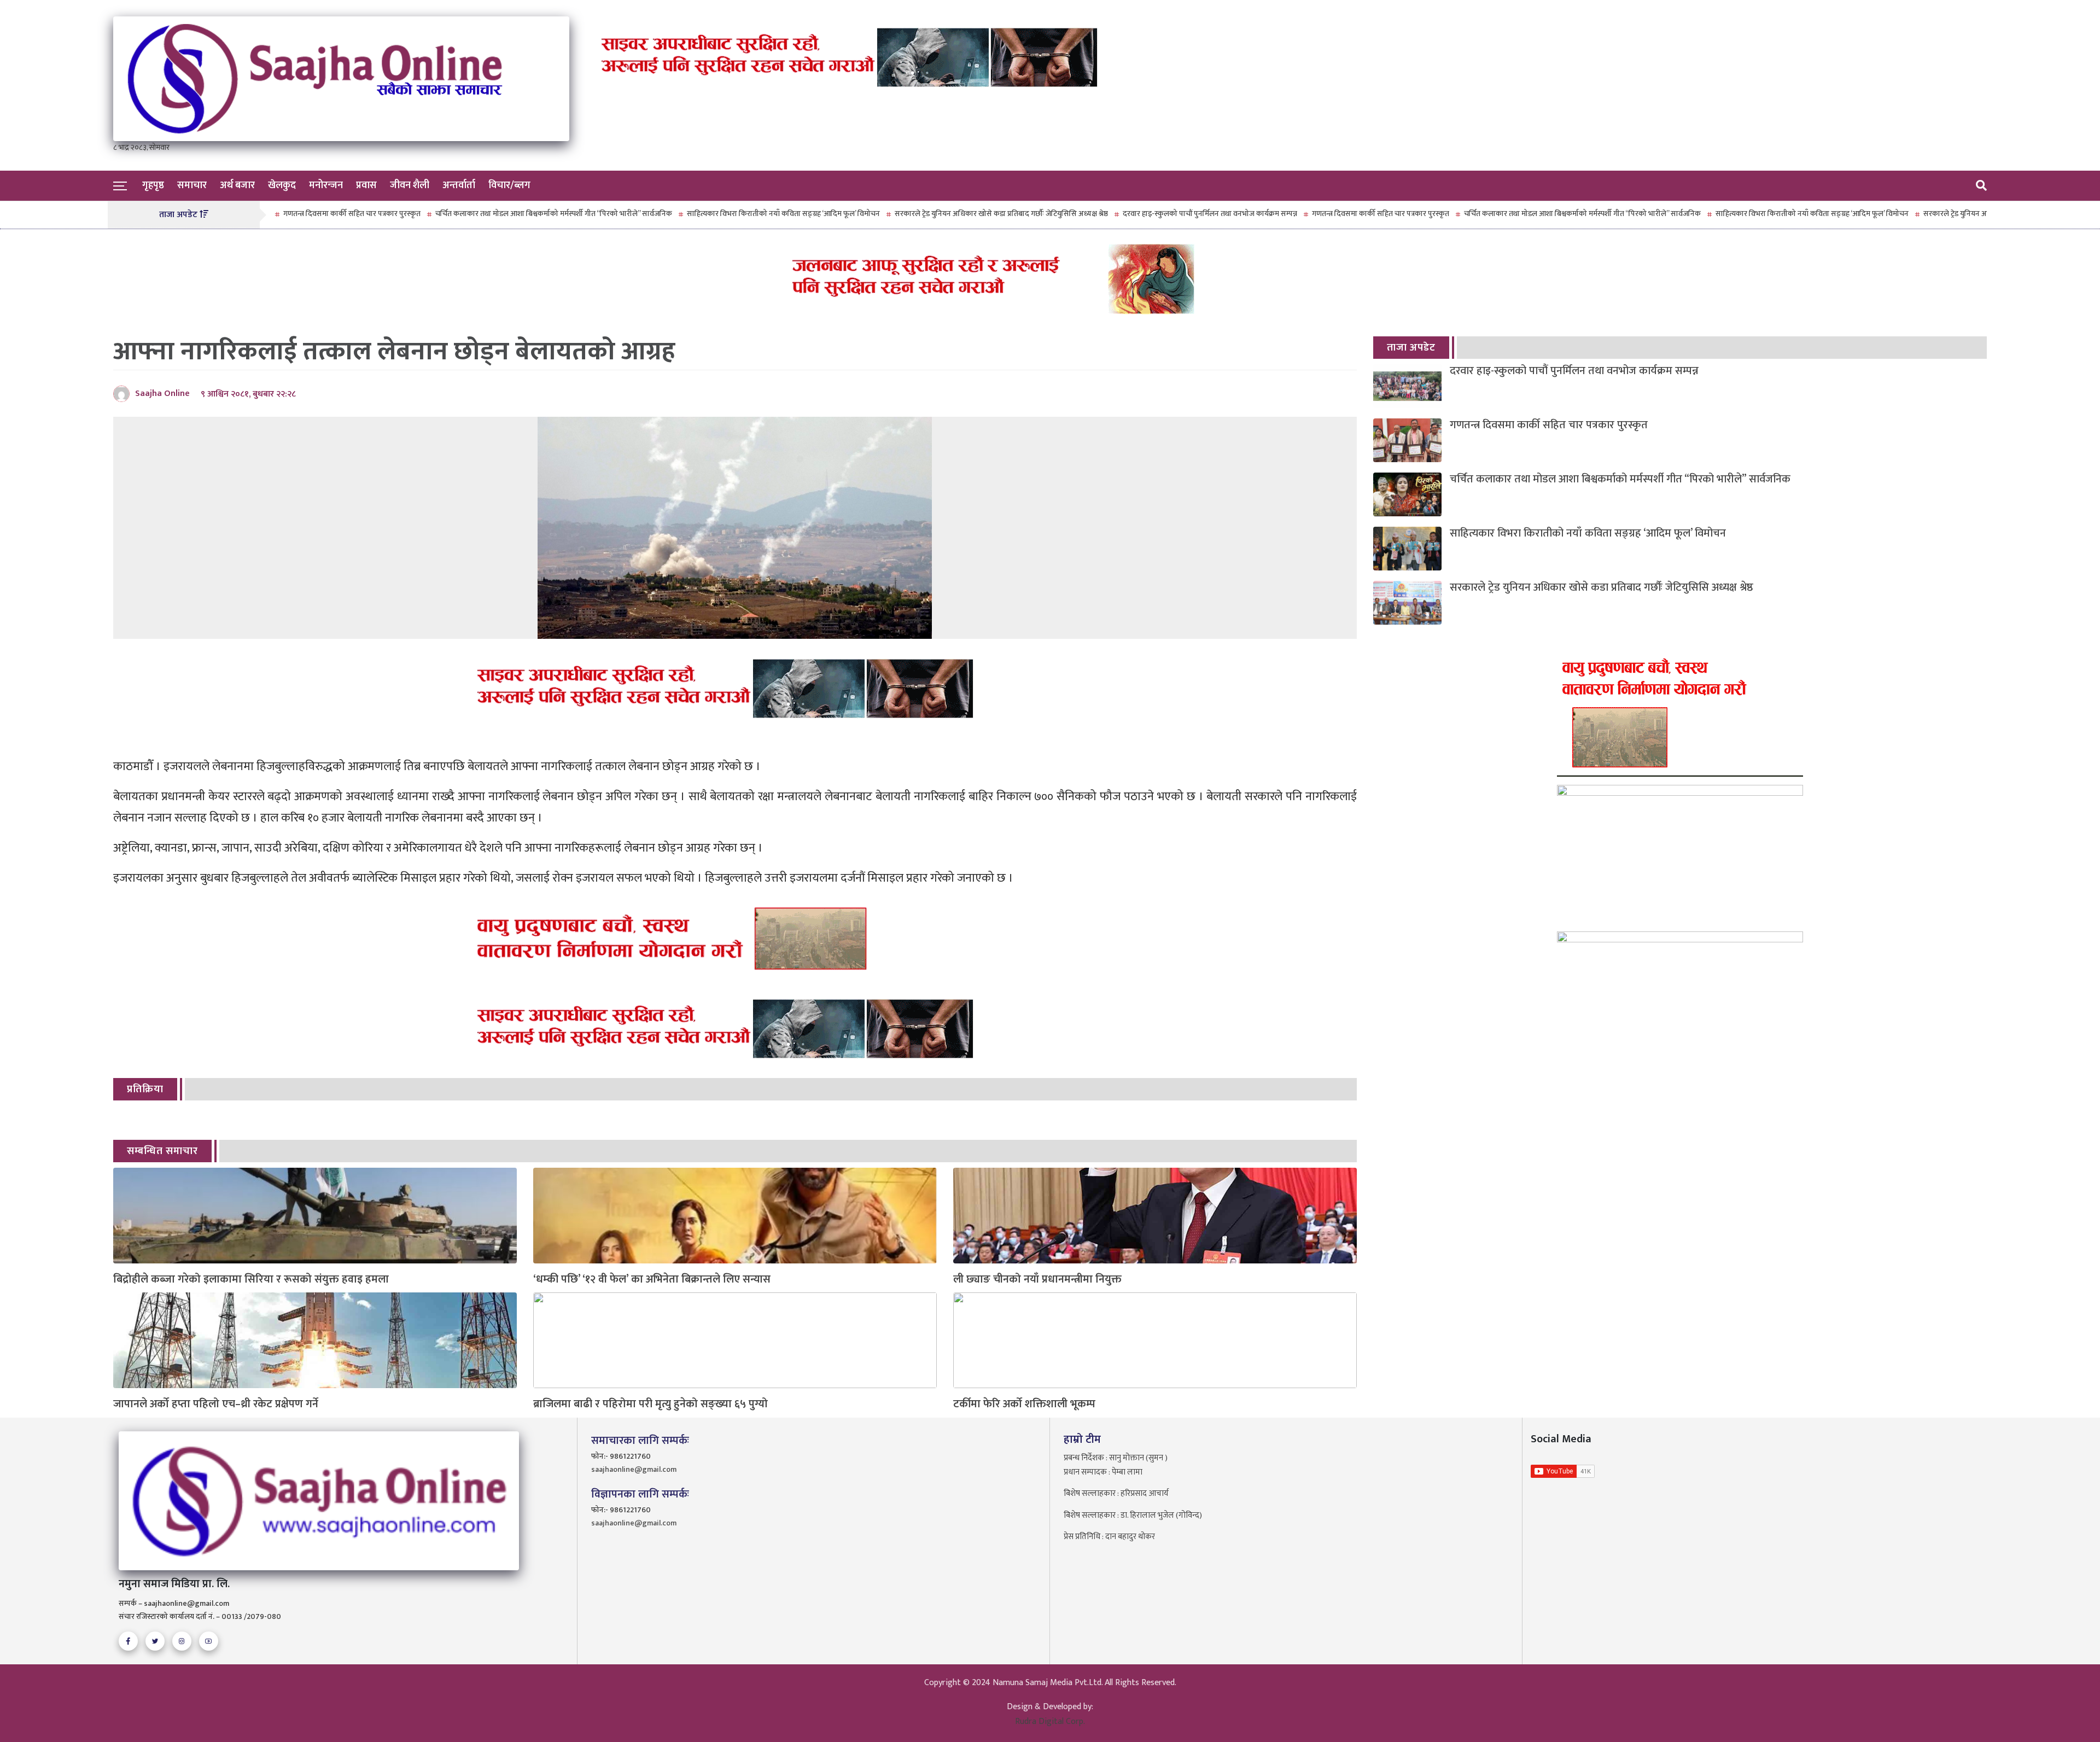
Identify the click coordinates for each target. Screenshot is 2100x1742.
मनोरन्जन (326, 185)
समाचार (192, 185)
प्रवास (366, 185)
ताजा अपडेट (1411, 348)
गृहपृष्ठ (153, 185)
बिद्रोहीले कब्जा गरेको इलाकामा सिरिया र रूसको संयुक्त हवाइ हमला (251, 1280)
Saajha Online (162, 394)
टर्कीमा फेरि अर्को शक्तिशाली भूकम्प (1024, 1404)
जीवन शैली (410, 185)
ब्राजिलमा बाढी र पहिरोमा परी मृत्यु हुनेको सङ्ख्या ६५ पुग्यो (651, 1404)
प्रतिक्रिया (145, 1089)
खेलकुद (282, 185)
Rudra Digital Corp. (1050, 1721)
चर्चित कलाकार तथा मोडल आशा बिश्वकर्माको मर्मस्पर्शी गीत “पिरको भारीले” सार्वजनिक (473, 214)
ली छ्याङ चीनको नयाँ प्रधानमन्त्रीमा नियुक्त (1037, 1280)
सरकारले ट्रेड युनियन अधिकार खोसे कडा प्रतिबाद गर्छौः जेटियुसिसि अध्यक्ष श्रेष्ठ (920, 214)
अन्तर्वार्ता (459, 185)
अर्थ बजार (237, 185)
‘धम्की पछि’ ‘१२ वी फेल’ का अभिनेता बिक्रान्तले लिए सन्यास (652, 1280)
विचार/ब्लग (509, 185)
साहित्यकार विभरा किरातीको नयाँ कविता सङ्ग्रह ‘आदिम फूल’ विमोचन (702, 214)
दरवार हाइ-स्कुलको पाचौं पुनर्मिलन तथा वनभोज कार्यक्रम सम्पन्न (1129, 214)
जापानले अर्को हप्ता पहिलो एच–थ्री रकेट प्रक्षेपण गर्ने (216, 1404)
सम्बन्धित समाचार (162, 1151)
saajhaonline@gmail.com (634, 1469)
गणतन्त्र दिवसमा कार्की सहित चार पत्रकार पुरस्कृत (1300, 214)
